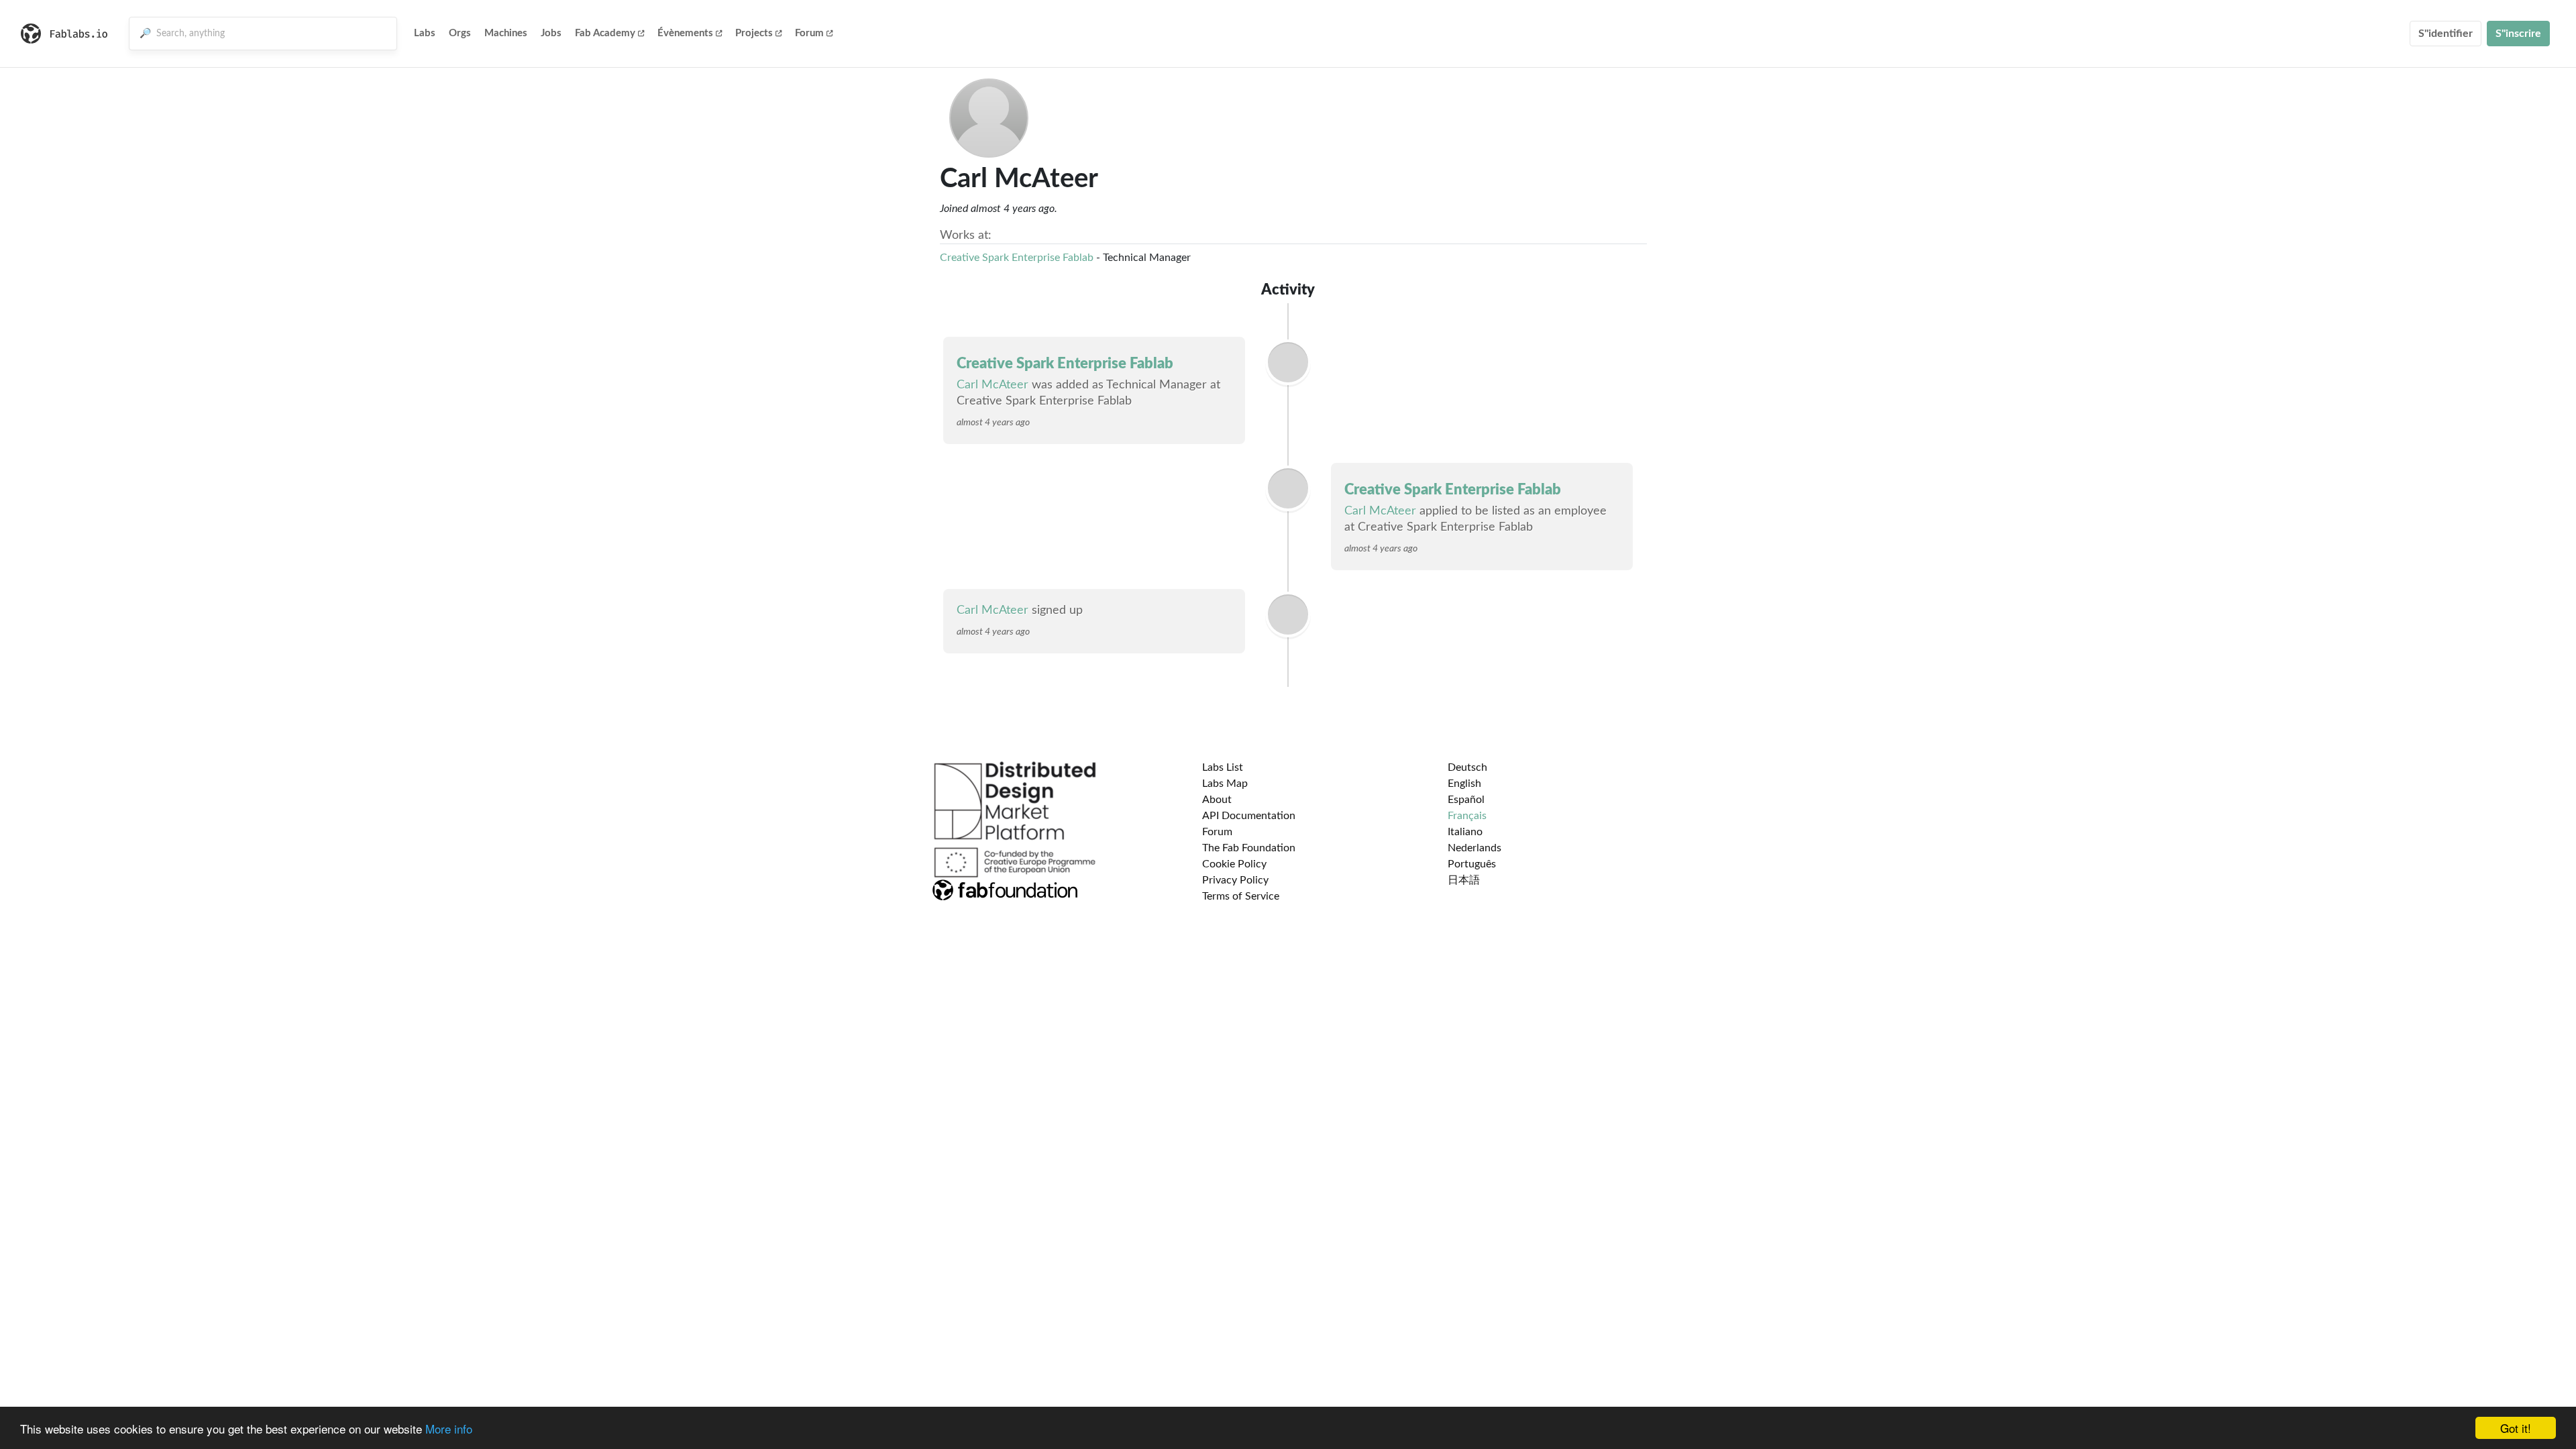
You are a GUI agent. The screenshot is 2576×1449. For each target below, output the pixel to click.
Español (1466, 800)
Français (1467, 816)
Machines (506, 33)
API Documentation (1249, 816)
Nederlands (1474, 848)
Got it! (2516, 1428)
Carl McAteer (992, 385)
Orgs (460, 33)
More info (449, 1429)
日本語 (1464, 880)
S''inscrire (2518, 34)
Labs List (1223, 767)
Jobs (551, 33)
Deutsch (1467, 767)
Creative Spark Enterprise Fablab (1017, 258)
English (1464, 784)
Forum (809, 33)
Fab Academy (605, 33)
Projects (754, 33)
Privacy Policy (1235, 880)
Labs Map (1225, 784)
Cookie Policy (1234, 864)
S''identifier (2446, 34)
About (1217, 800)
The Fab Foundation (1249, 848)
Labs (425, 33)
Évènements (685, 33)
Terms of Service (1241, 896)
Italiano (1465, 832)
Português (1472, 864)
